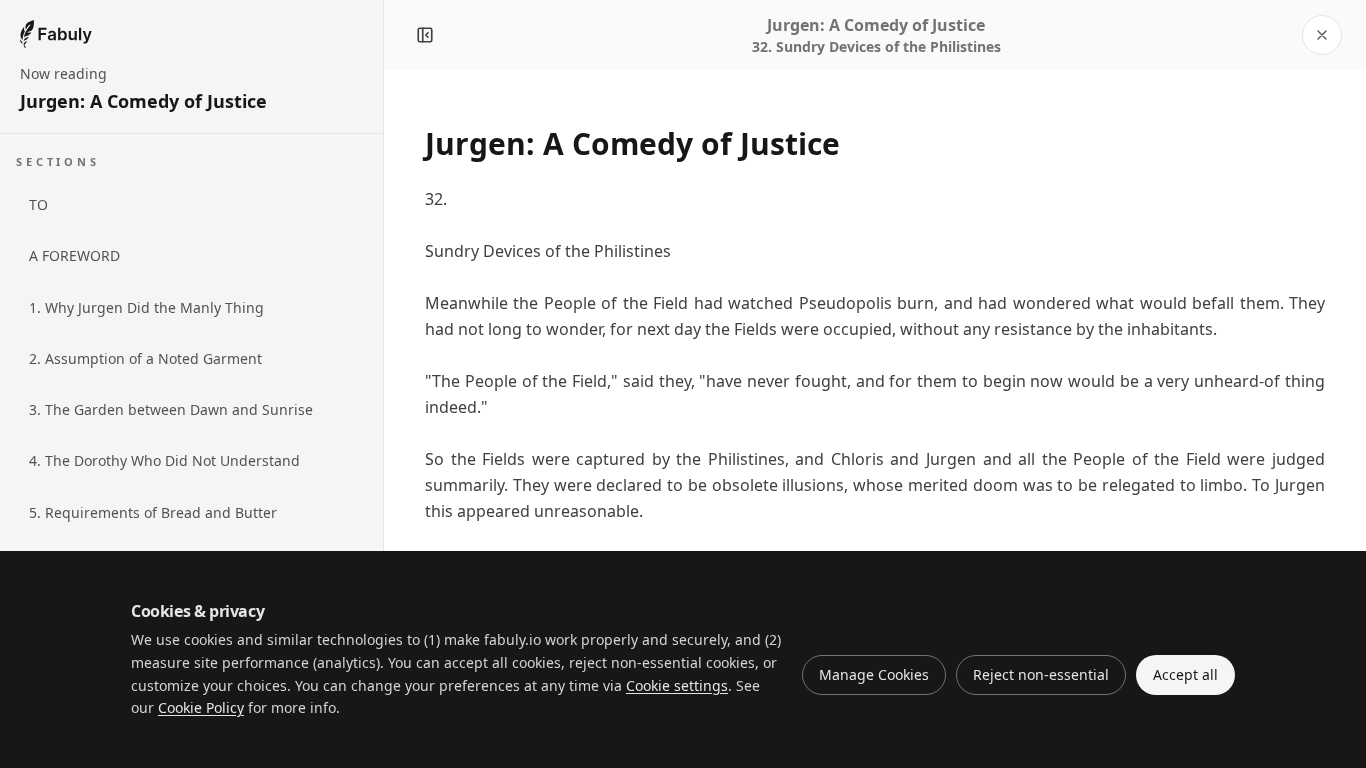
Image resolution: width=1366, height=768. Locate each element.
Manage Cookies (874, 674)
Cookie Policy (201, 707)
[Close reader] (1322, 35)
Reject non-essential (1041, 674)
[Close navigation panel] (425, 35)
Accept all (1185, 674)
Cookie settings (677, 685)
